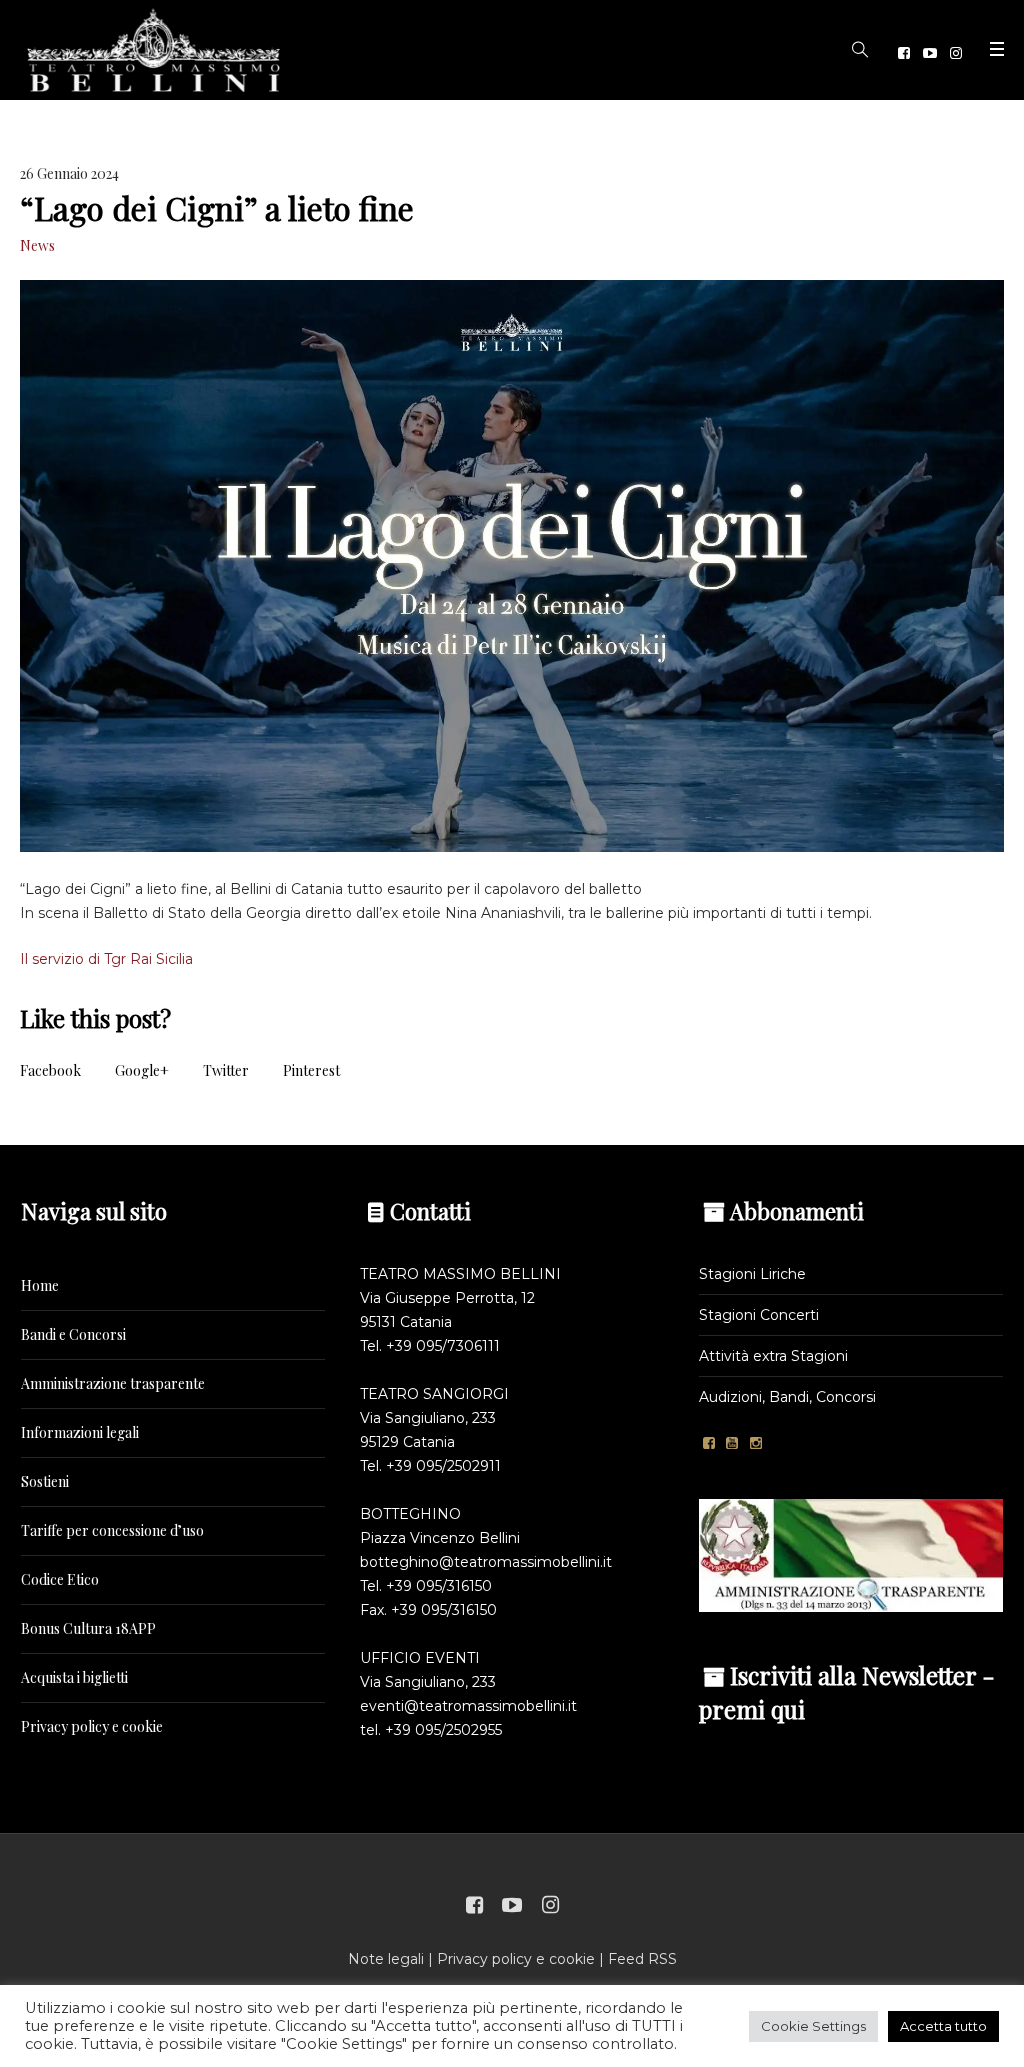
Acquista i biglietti (74, 1677)
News (37, 245)
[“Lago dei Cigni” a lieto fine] (512, 566)
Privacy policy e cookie (92, 1726)
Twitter (226, 1070)
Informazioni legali (80, 1432)
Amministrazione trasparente (113, 1383)
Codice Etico (60, 1579)
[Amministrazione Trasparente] (851, 1554)
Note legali (386, 1959)
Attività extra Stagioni (773, 1356)
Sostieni (45, 1481)
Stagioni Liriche (752, 1274)
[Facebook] (904, 53)
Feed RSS (642, 1959)
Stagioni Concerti (759, 1315)
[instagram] (956, 53)
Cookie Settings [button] (813, 2026)
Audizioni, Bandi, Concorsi (787, 1397)
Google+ (142, 1070)
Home (40, 1285)
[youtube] (930, 53)
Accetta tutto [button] (943, 2026)
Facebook (50, 1070)
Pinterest (311, 1070)
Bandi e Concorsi (73, 1334)
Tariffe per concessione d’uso (112, 1530)
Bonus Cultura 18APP (88, 1628)
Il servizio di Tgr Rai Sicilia (106, 959)
